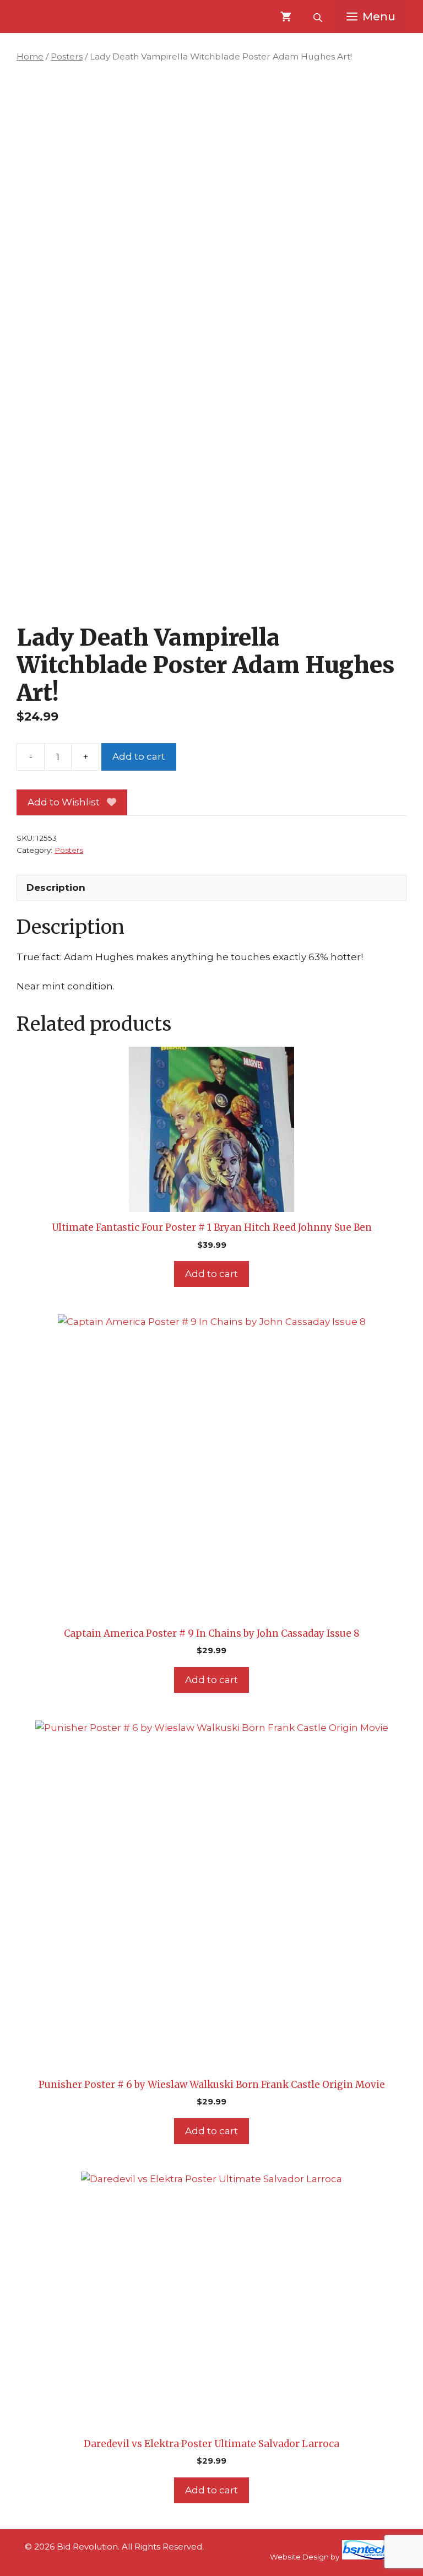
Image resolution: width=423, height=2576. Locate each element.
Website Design (299, 2557)
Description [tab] (56, 887)
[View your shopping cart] (286, 17)
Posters (67, 56)
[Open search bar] (319, 17)
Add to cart (139, 756)
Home (30, 56)
